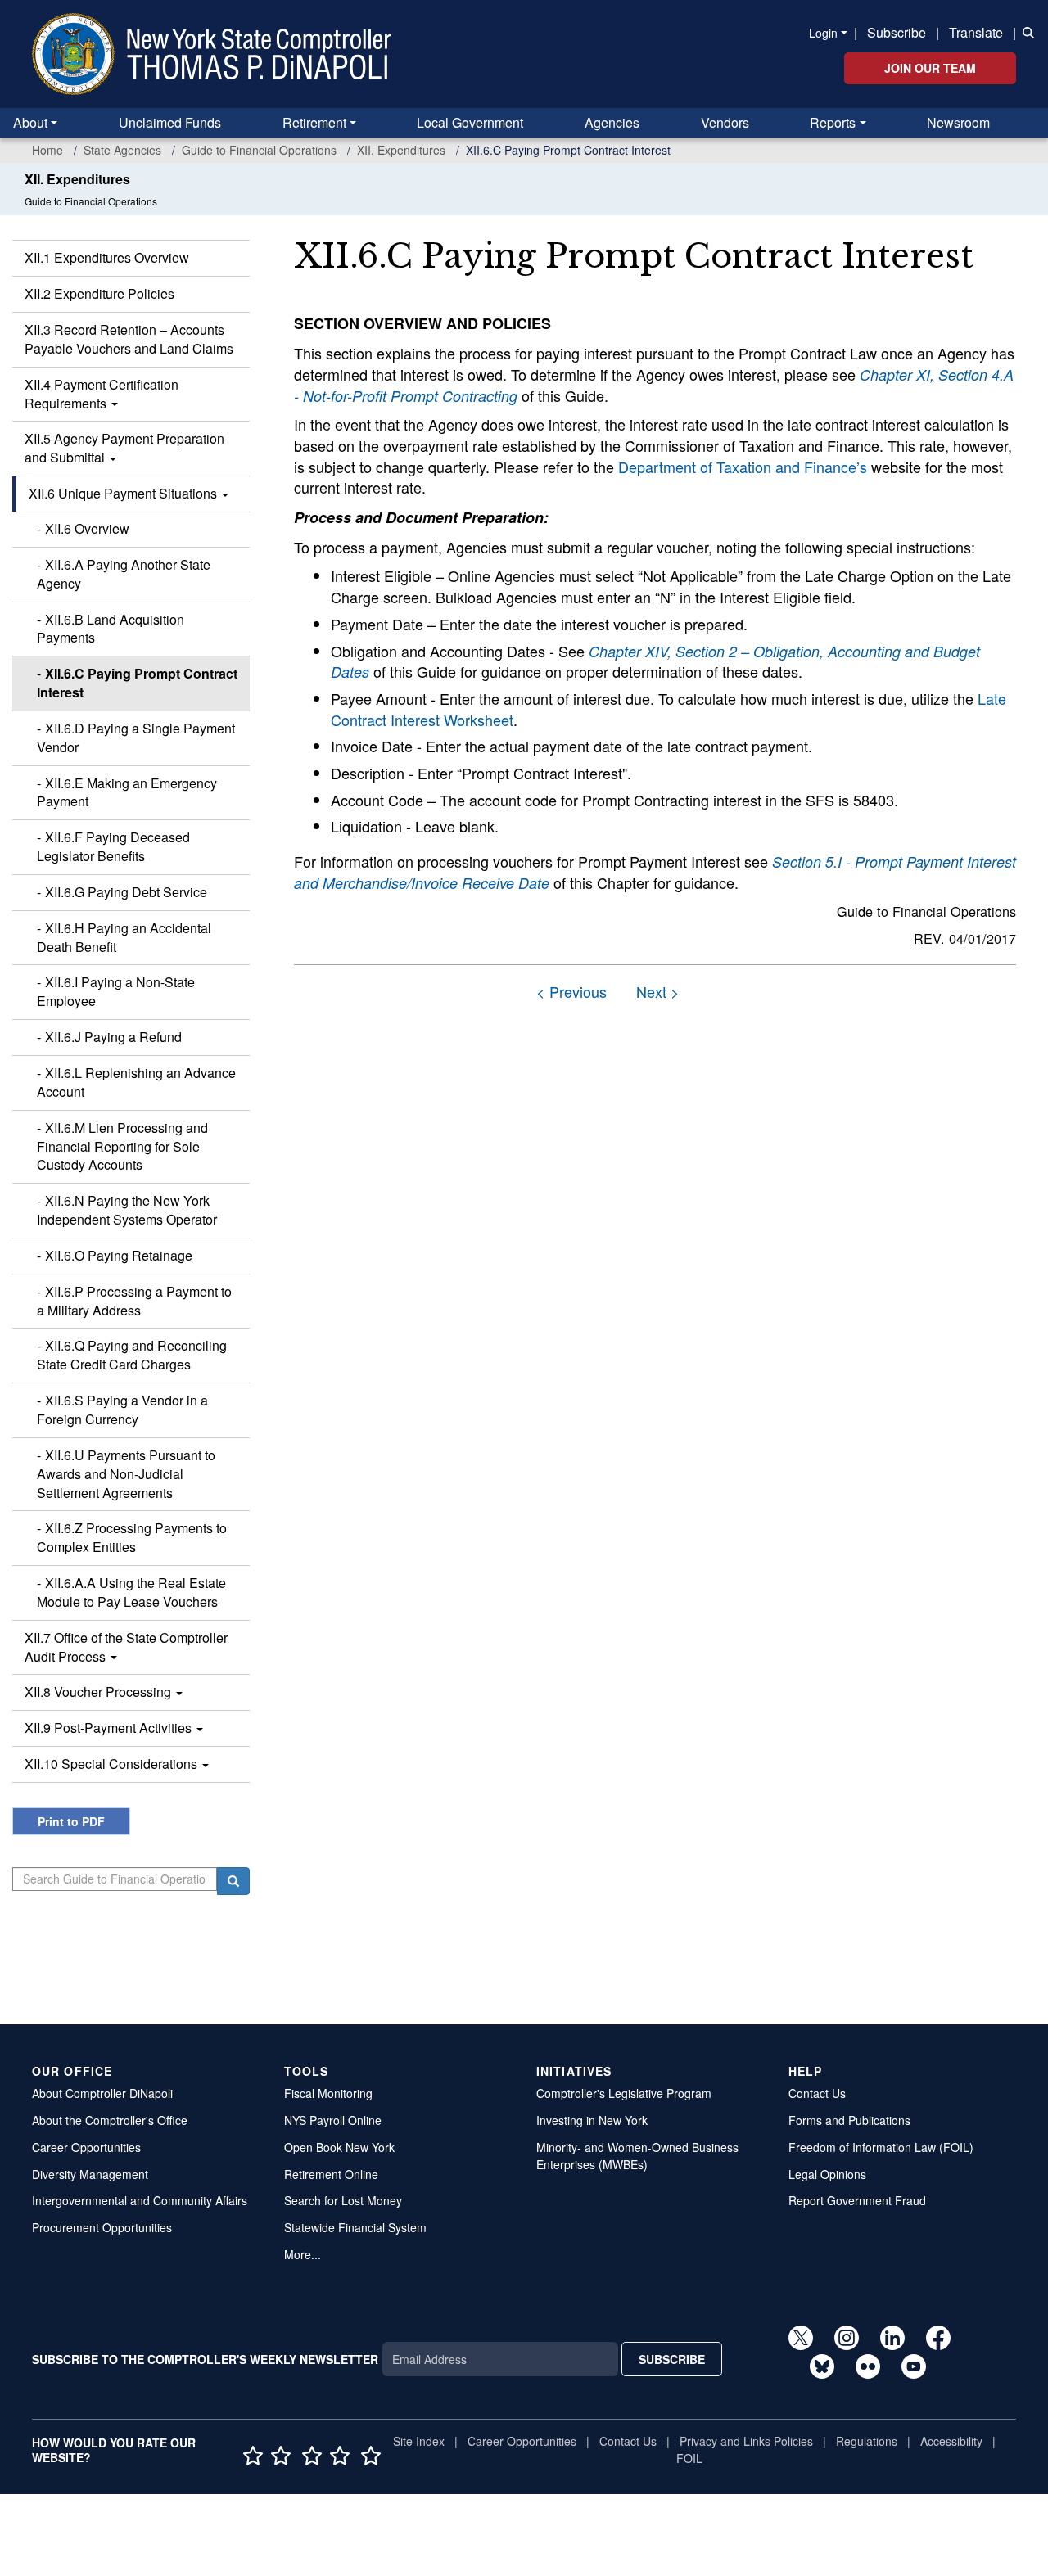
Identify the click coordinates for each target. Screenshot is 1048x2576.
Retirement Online (331, 2174)
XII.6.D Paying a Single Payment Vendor (136, 738)
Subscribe (897, 32)
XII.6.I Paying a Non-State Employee (116, 991)
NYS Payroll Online (333, 2120)
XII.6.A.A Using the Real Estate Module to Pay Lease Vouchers (131, 1592)
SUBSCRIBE (672, 2359)
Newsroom (958, 122)
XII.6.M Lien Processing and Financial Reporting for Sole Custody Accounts (122, 1146)
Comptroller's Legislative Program (624, 2093)
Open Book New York (339, 2147)
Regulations (867, 2441)
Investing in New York (592, 2120)
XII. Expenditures (401, 150)
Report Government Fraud (857, 2200)
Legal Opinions (827, 2174)
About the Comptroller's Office (110, 2120)
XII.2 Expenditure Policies (99, 293)
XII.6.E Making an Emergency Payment (127, 792)
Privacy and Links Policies (746, 2441)
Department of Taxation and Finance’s (743, 467)
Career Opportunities (86, 2147)
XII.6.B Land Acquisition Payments (111, 629)
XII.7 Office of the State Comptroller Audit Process (126, 1647)
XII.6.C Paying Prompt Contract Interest (137, 683)
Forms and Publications (849, 2120)
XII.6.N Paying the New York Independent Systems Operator (127, 1210)
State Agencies (122, 150)
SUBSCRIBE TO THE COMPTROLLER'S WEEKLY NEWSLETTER (205, 2359)
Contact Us (817, 2093)
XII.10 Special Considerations (113, 1764)
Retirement (314, 122)
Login (823, 33)
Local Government (470, 122)
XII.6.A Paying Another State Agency (124, 574)
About (30, 122)
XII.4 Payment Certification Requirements (102, 394)
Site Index (419, 2441)
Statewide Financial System (355, 2227)
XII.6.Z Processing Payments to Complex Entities (132, 1537)
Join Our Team (930, 68)
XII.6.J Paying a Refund (113, 1037)
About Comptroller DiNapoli (102, 2093)
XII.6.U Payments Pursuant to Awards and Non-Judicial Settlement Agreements (126, 1474)
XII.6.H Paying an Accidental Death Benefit (124, 937)
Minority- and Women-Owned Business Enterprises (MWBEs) (637, 2156)
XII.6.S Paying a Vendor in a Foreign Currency (122, 1410)
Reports (833, 122)
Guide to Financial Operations (259, 150)
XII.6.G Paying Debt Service (126, 892)
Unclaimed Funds (170, 122)
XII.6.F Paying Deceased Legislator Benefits (113, 846)
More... (303, 2254)
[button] (1025, 31)
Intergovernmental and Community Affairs (140, 2200)
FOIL (689, 2458)
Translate (976, 32)
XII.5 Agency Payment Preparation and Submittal (124, 448)
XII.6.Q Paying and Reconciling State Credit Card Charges (132, 1355)
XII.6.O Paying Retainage (119, 1255)
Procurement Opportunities (102, 2227)
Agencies (612, 122)
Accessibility (951, 2441)
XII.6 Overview (87, 528)
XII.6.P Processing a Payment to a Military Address (134, 1301)
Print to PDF (71, 1821)
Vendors (725, 122)
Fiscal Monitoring (328, 2093)
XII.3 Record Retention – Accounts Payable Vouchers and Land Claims (129, 339)
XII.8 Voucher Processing (99, 1692)
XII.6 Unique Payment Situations (124, 493)
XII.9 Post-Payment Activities (110, 1728)
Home (47, 150)
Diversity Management (90, 2174)
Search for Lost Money (343, 2200)
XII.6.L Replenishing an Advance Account (136, 1082)
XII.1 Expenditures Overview (107, 257)
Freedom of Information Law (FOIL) (881, 2147)
